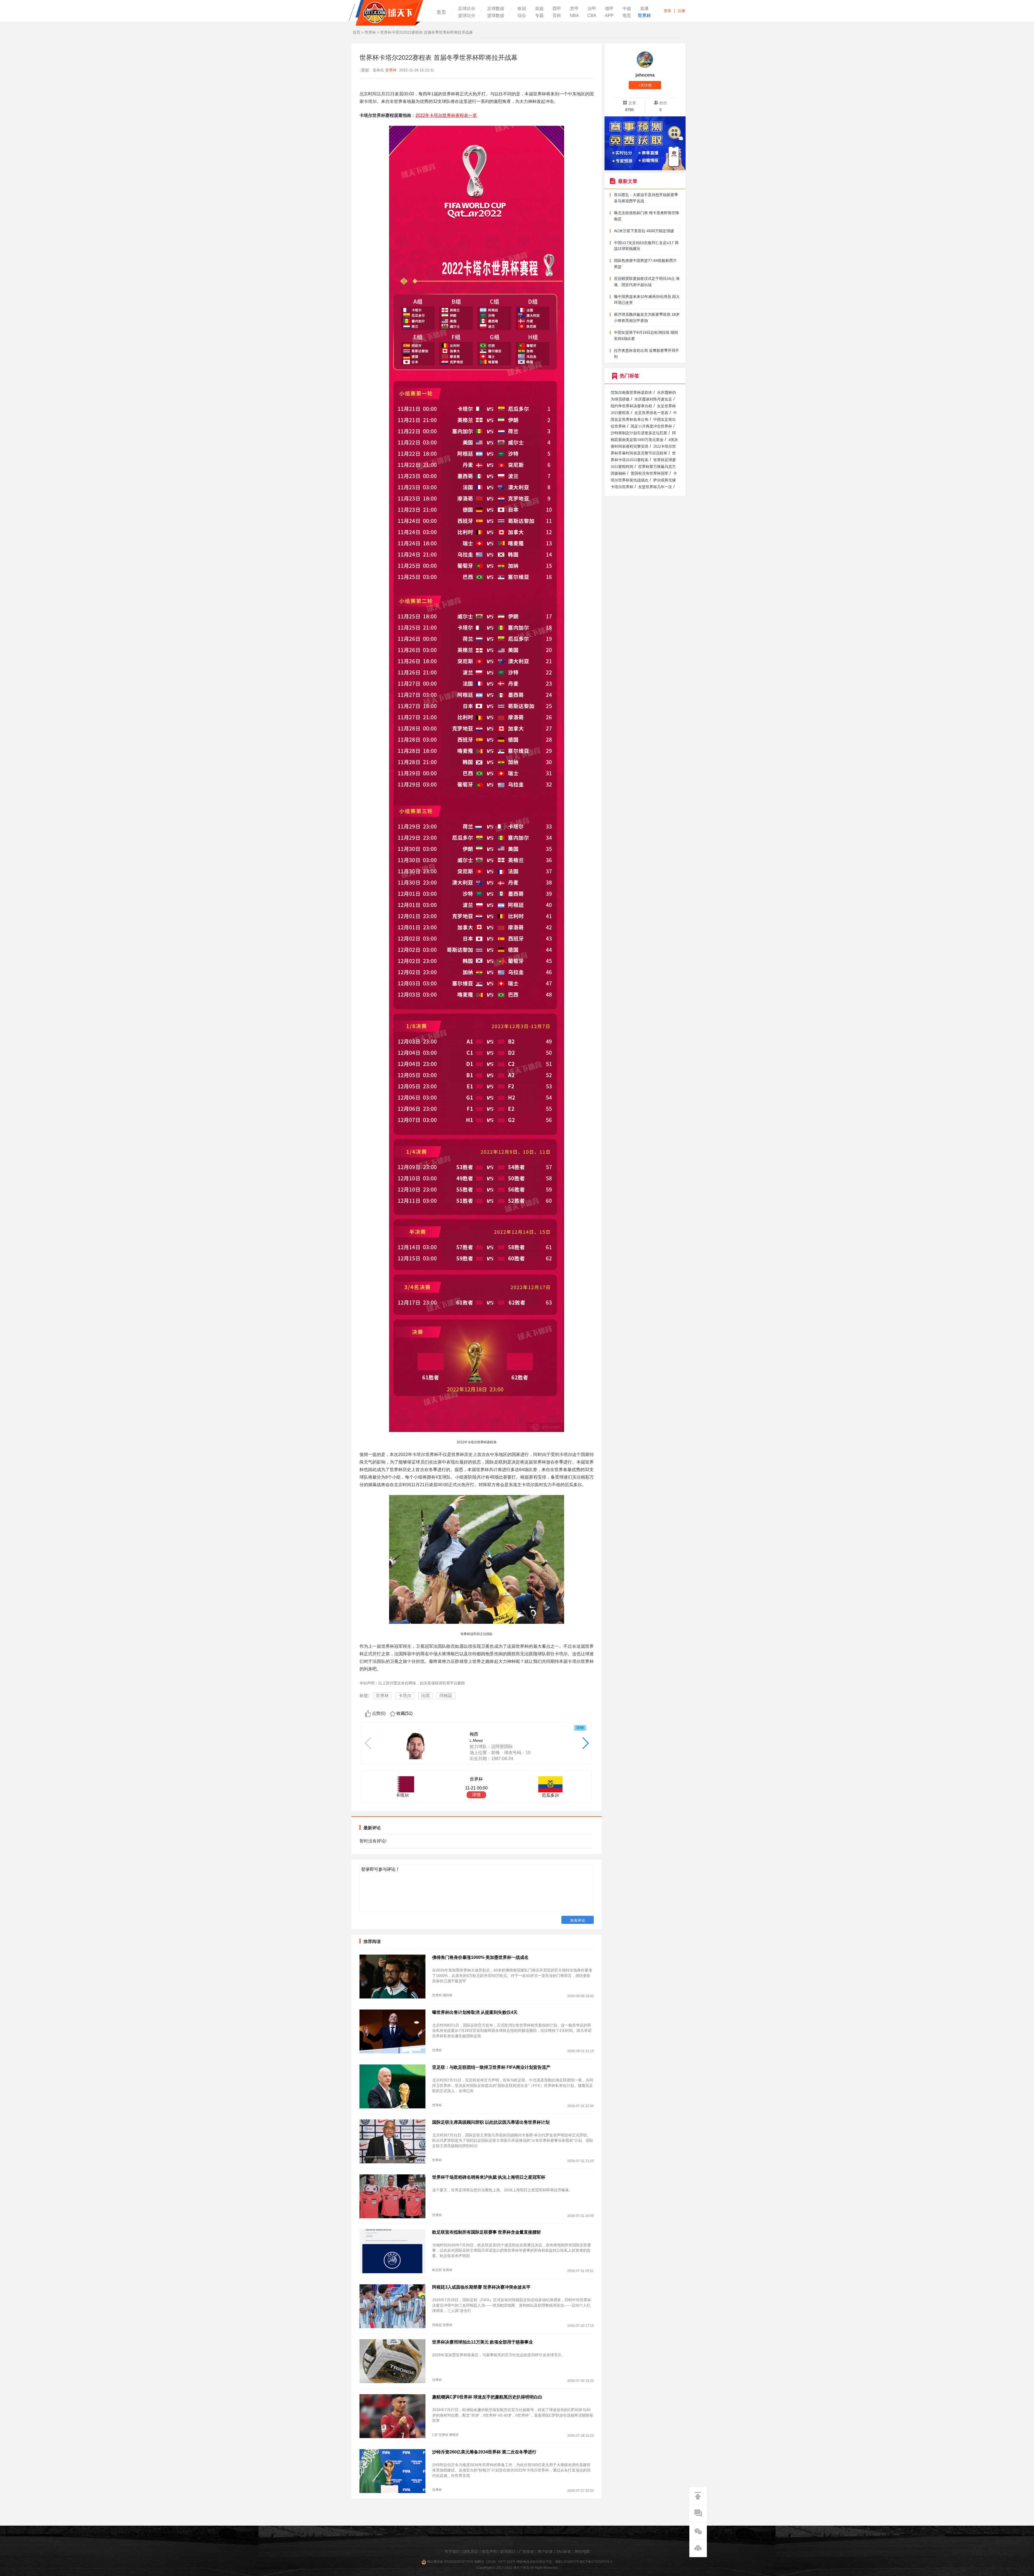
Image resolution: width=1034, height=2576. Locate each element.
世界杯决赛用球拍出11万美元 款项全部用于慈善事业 (483, 2342)
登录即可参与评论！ (380, 1869)
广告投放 (526, 2551)
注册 (682, 11)
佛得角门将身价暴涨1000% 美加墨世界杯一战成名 (480, 1957)
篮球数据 (496, 16)
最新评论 (372, 1828)
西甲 (557, 9)
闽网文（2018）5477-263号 (495, 2562)
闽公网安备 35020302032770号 (450, 2562)
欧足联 (437, 2270)
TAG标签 (564, 2551)
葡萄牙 (454, 2435)
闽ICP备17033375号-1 (596, 2562)
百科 (557, 16)
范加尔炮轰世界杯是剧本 (631, 393)
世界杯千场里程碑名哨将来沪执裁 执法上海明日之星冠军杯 (489, 2177)
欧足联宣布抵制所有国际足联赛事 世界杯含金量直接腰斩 (487, 2232)
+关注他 (645, 85)
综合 (522, 16)
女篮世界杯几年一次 (655, 487)
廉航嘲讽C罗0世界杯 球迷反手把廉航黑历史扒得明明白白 (487, 2397)
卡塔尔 (405, 1696)
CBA (592, 16)
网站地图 (582, 2551)
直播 (644, 9)
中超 (627, 9)
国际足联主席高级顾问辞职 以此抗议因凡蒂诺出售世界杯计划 (491, 2122)
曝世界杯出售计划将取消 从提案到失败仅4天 (475, 2012)
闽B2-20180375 (567, 2562)
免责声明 (489, 2551)
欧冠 (522, 9)
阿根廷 (446, 1696)
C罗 (435, 2435)
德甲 (609, 9)
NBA (574, 16)
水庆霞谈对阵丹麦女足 (653, 399)
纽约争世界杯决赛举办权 (631, 406)
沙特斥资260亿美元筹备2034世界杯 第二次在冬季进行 (484, 2452)
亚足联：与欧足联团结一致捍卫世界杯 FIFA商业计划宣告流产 (491, 2067)
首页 (441, 12)
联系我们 (508, 2551)
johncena (645, 75)
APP (609, 16)
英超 (539, 9)
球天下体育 (386, 13)
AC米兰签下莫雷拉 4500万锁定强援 (644, 231)
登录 (668, 11)
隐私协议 (471, 2551)
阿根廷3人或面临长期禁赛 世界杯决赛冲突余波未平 (481, 2287)
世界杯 (644, 16)
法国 (425, 1696)
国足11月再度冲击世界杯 (651, 426)
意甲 (574, 9)
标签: (364, 1696)
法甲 (592, 9)
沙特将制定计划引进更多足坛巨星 (639, 433)
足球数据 (496, 9)
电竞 (627, 16)
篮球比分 (467, 16)
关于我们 (452, 2551)
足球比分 (467, 9)
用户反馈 (545, 2551)
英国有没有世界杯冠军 (649, 473)
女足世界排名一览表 (651, 413)
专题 (539, 16)
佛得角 (448, 1995)
